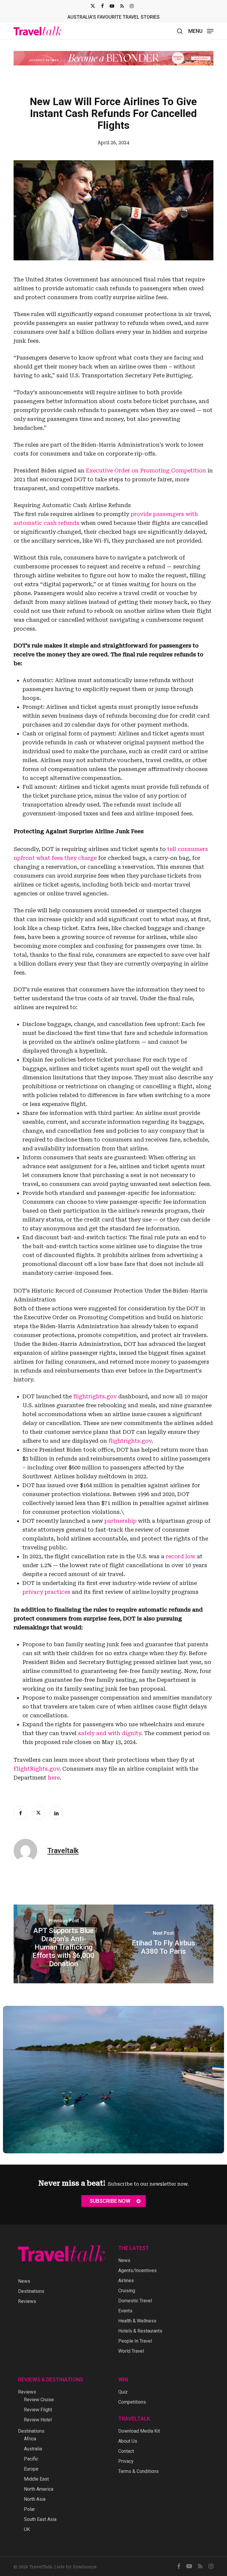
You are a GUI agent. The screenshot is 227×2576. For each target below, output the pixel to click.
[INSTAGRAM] (132, 6)
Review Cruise (39, 2400)
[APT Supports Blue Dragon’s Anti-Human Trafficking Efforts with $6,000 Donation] (64, 1948)
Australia (33, 2449)
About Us (128, 2441)
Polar (29, 2509)
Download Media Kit (139, 2431)
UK (27, 2529)
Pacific (31, 2459)
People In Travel (135, 2341)
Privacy (126, 2461)
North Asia (35, 2499)
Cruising (127, 2291)
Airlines (126, 2281)
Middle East (36, 2479)
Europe (31, 2469)
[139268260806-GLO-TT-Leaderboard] (113, 63)
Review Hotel (38, 2420)
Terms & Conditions (138, 2471)
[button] (201, 31)
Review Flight (38, 2410)
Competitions (132, 2402)
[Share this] (20, 1817)
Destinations (31, 2291)
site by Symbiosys (77, 2567)
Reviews (27, 2301)
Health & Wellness (137, 2321)
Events (125, 2311)
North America (39, 2489)
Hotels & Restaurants (140, 2331)
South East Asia (40, 2519)
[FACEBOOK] (102, 6)
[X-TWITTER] (93, 6)
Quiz (123, 2392)
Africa (30, 2439)
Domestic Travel (135, 2301)
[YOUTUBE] (112, 6)
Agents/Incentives (137, 2270)
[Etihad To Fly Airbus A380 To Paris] (163, 1948)
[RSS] (122, 6)
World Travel (131, 2351)
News (24, 2281)
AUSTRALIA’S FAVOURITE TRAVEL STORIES (113, 17)
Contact (126, 2451)
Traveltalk (63, 1855)
